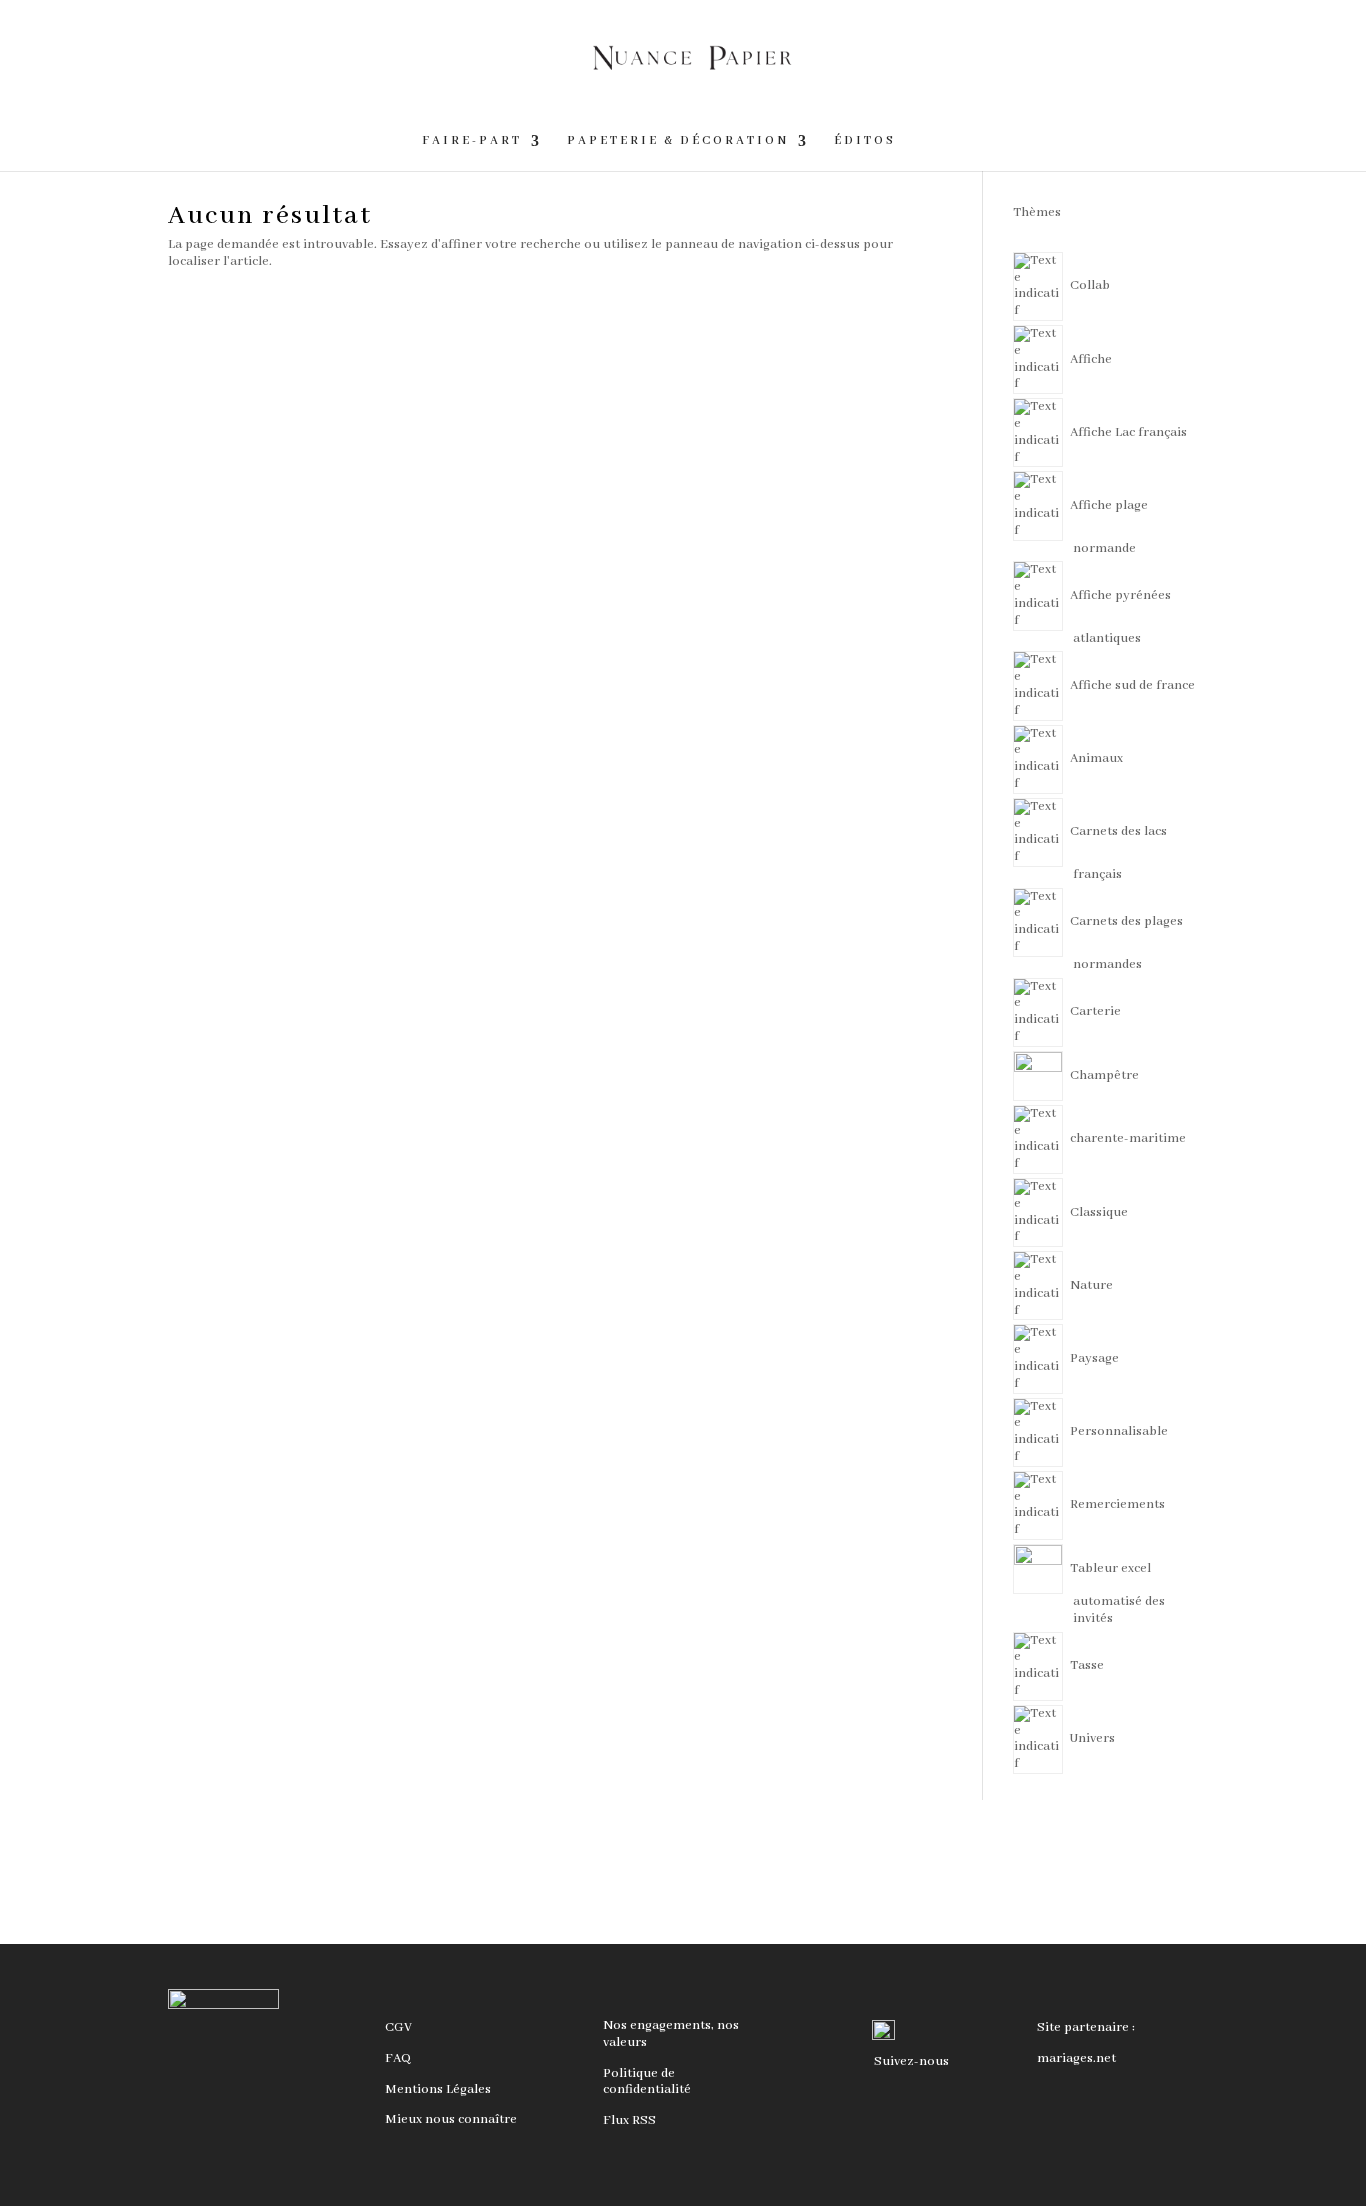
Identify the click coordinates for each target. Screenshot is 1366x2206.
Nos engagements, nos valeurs (671, 2034)
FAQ (398, 2058)
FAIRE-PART (472, 141)
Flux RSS (629, 2120)
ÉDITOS (865, 141)
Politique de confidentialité (647, 2082)
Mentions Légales (438, 2089)
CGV (398, 2027)
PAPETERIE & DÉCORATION (678, 141)
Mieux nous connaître (451, 2119)
